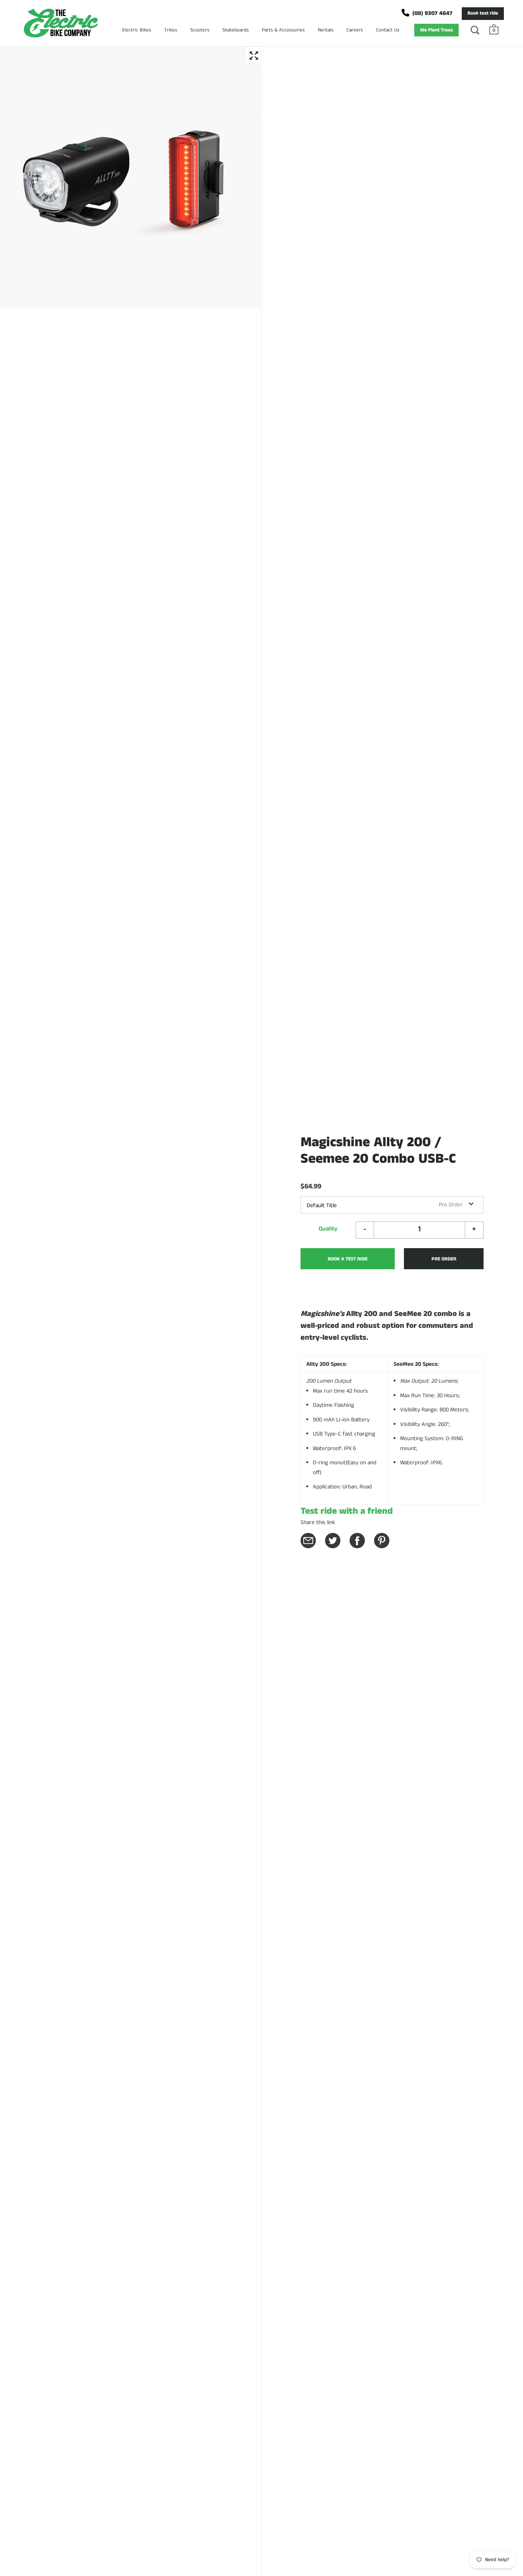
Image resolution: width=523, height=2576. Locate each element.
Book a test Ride (348, 1259)
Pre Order (444, 1259)
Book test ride (483, 13)
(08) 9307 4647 (432, 13)
